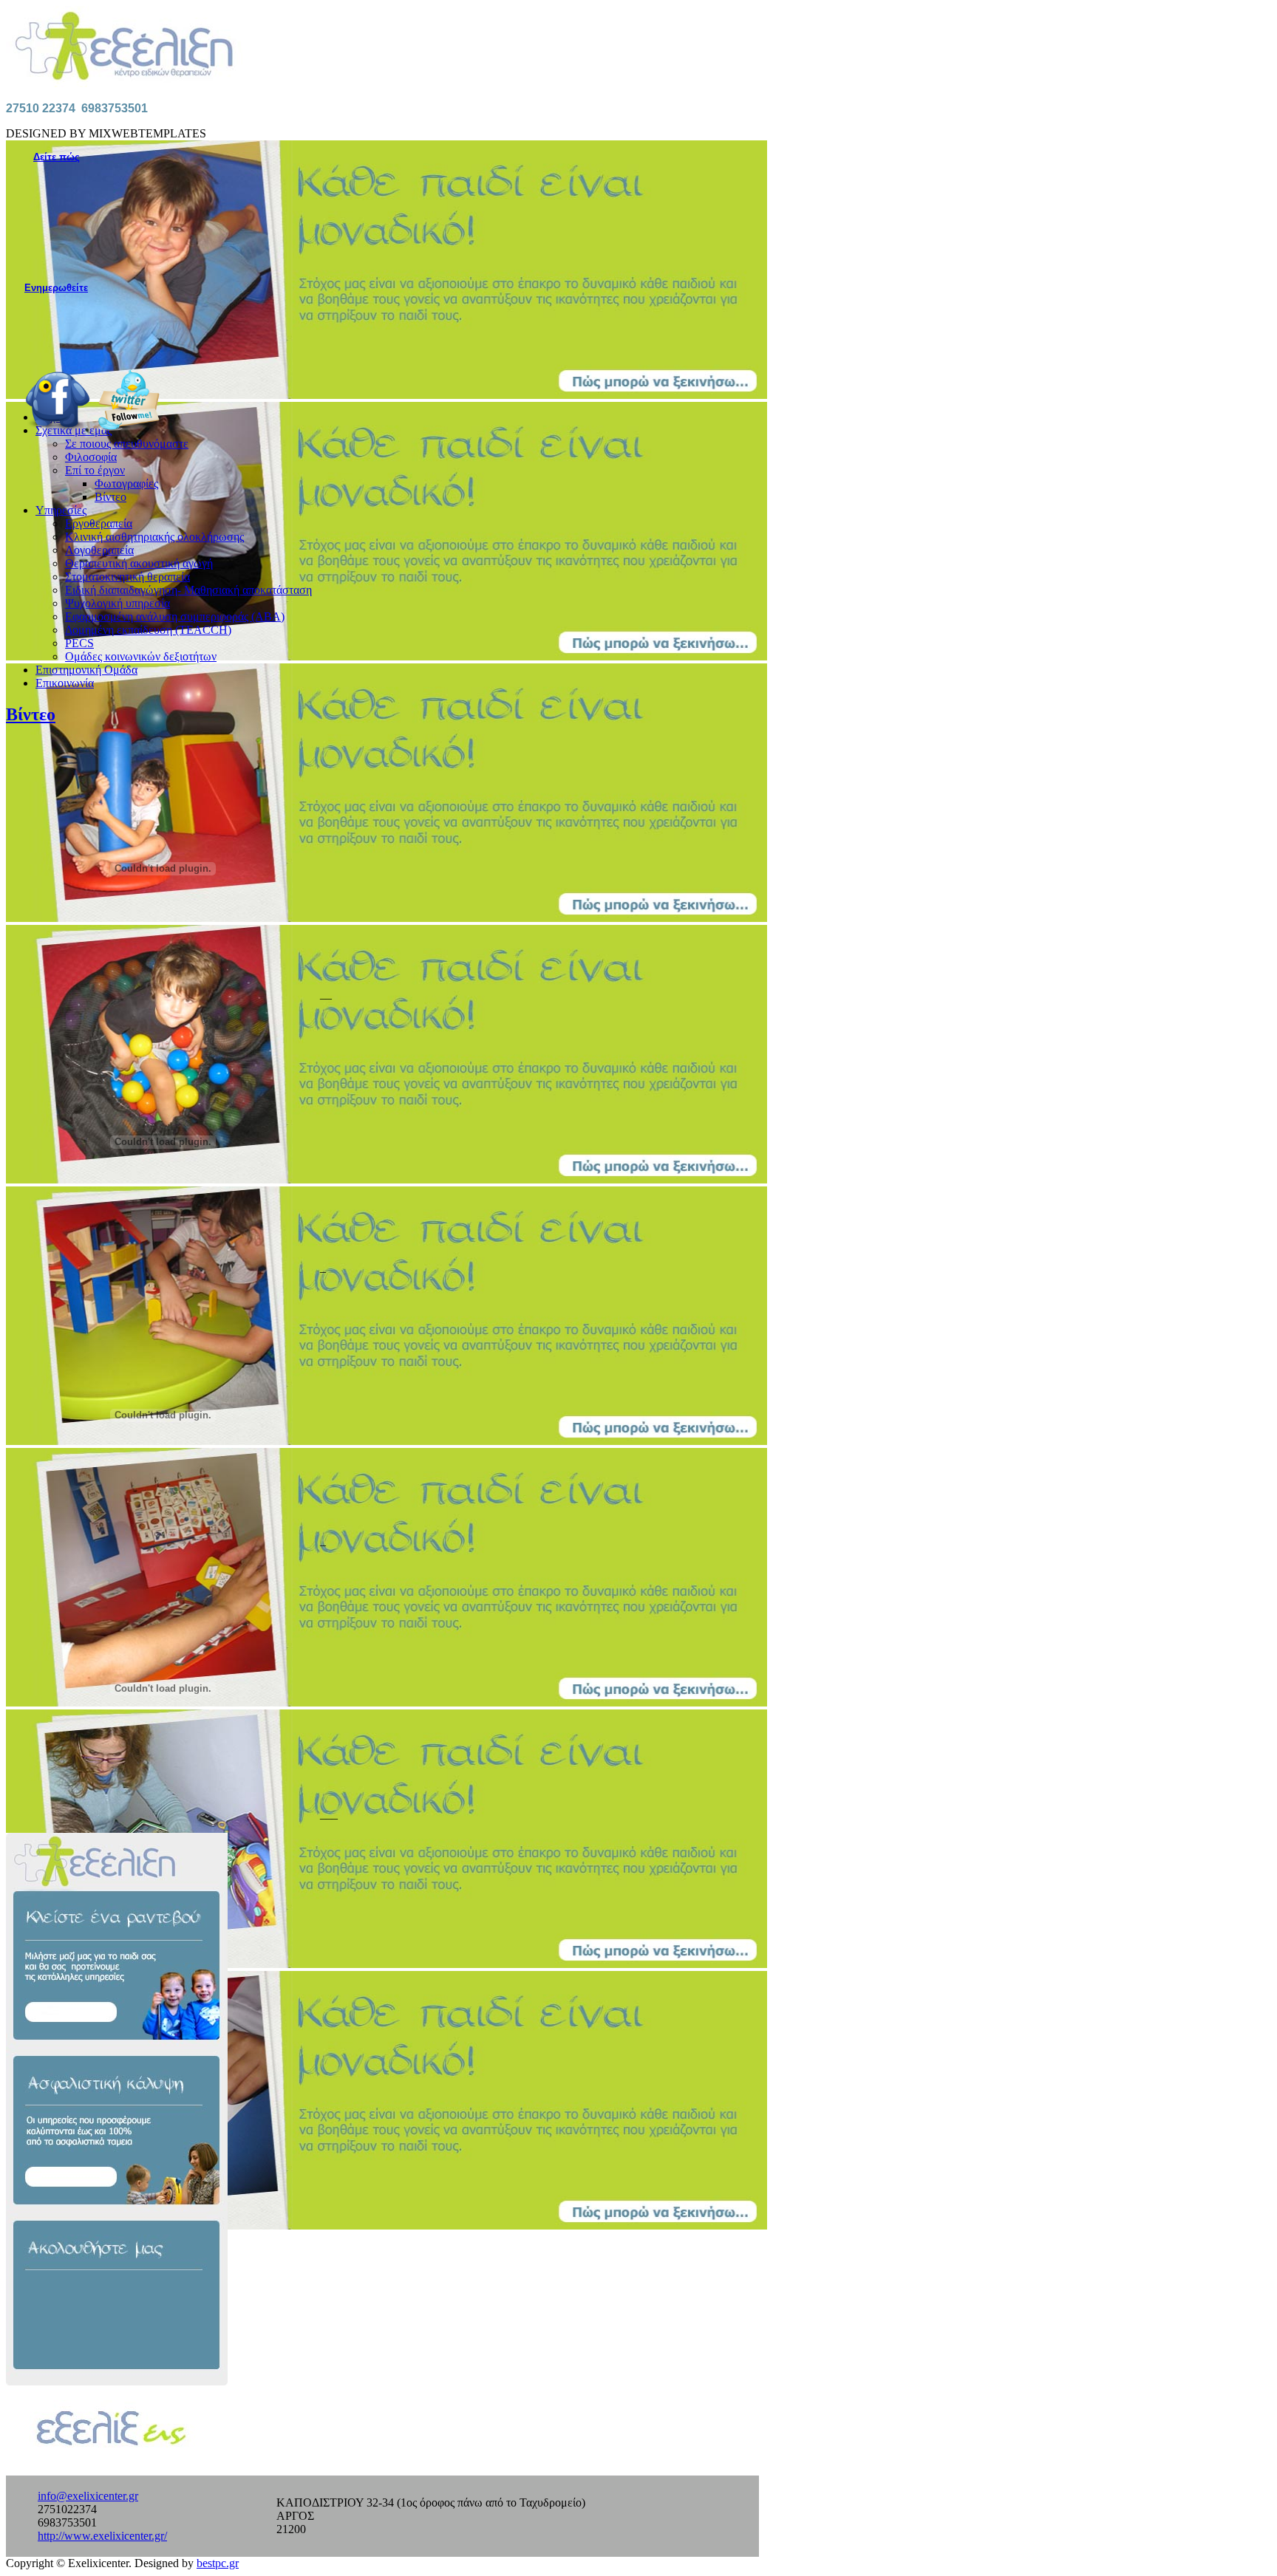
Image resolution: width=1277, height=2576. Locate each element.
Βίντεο (110, 497)
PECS (79, 643)
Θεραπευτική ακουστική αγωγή (139, 563)
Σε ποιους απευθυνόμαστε (127, 444)
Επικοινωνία (65, 683)
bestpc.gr (218, 2563)
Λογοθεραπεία (99, 550)
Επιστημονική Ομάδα (86, 670)
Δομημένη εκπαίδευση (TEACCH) (148, 630)
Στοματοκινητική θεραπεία (127, 577)
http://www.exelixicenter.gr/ (102, 2536)
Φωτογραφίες (126, 484)
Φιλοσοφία (91, 457)
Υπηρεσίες (61, 510)
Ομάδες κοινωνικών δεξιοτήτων (141, 656)
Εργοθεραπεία (99, 523)
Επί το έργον (95, 470)
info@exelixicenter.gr (88, 2496)
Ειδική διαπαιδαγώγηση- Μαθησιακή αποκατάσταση (188, 590)
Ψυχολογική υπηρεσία (118, 603)
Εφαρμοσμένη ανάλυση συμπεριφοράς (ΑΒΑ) (175, 616)
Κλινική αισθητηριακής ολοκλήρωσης (154, 537)
